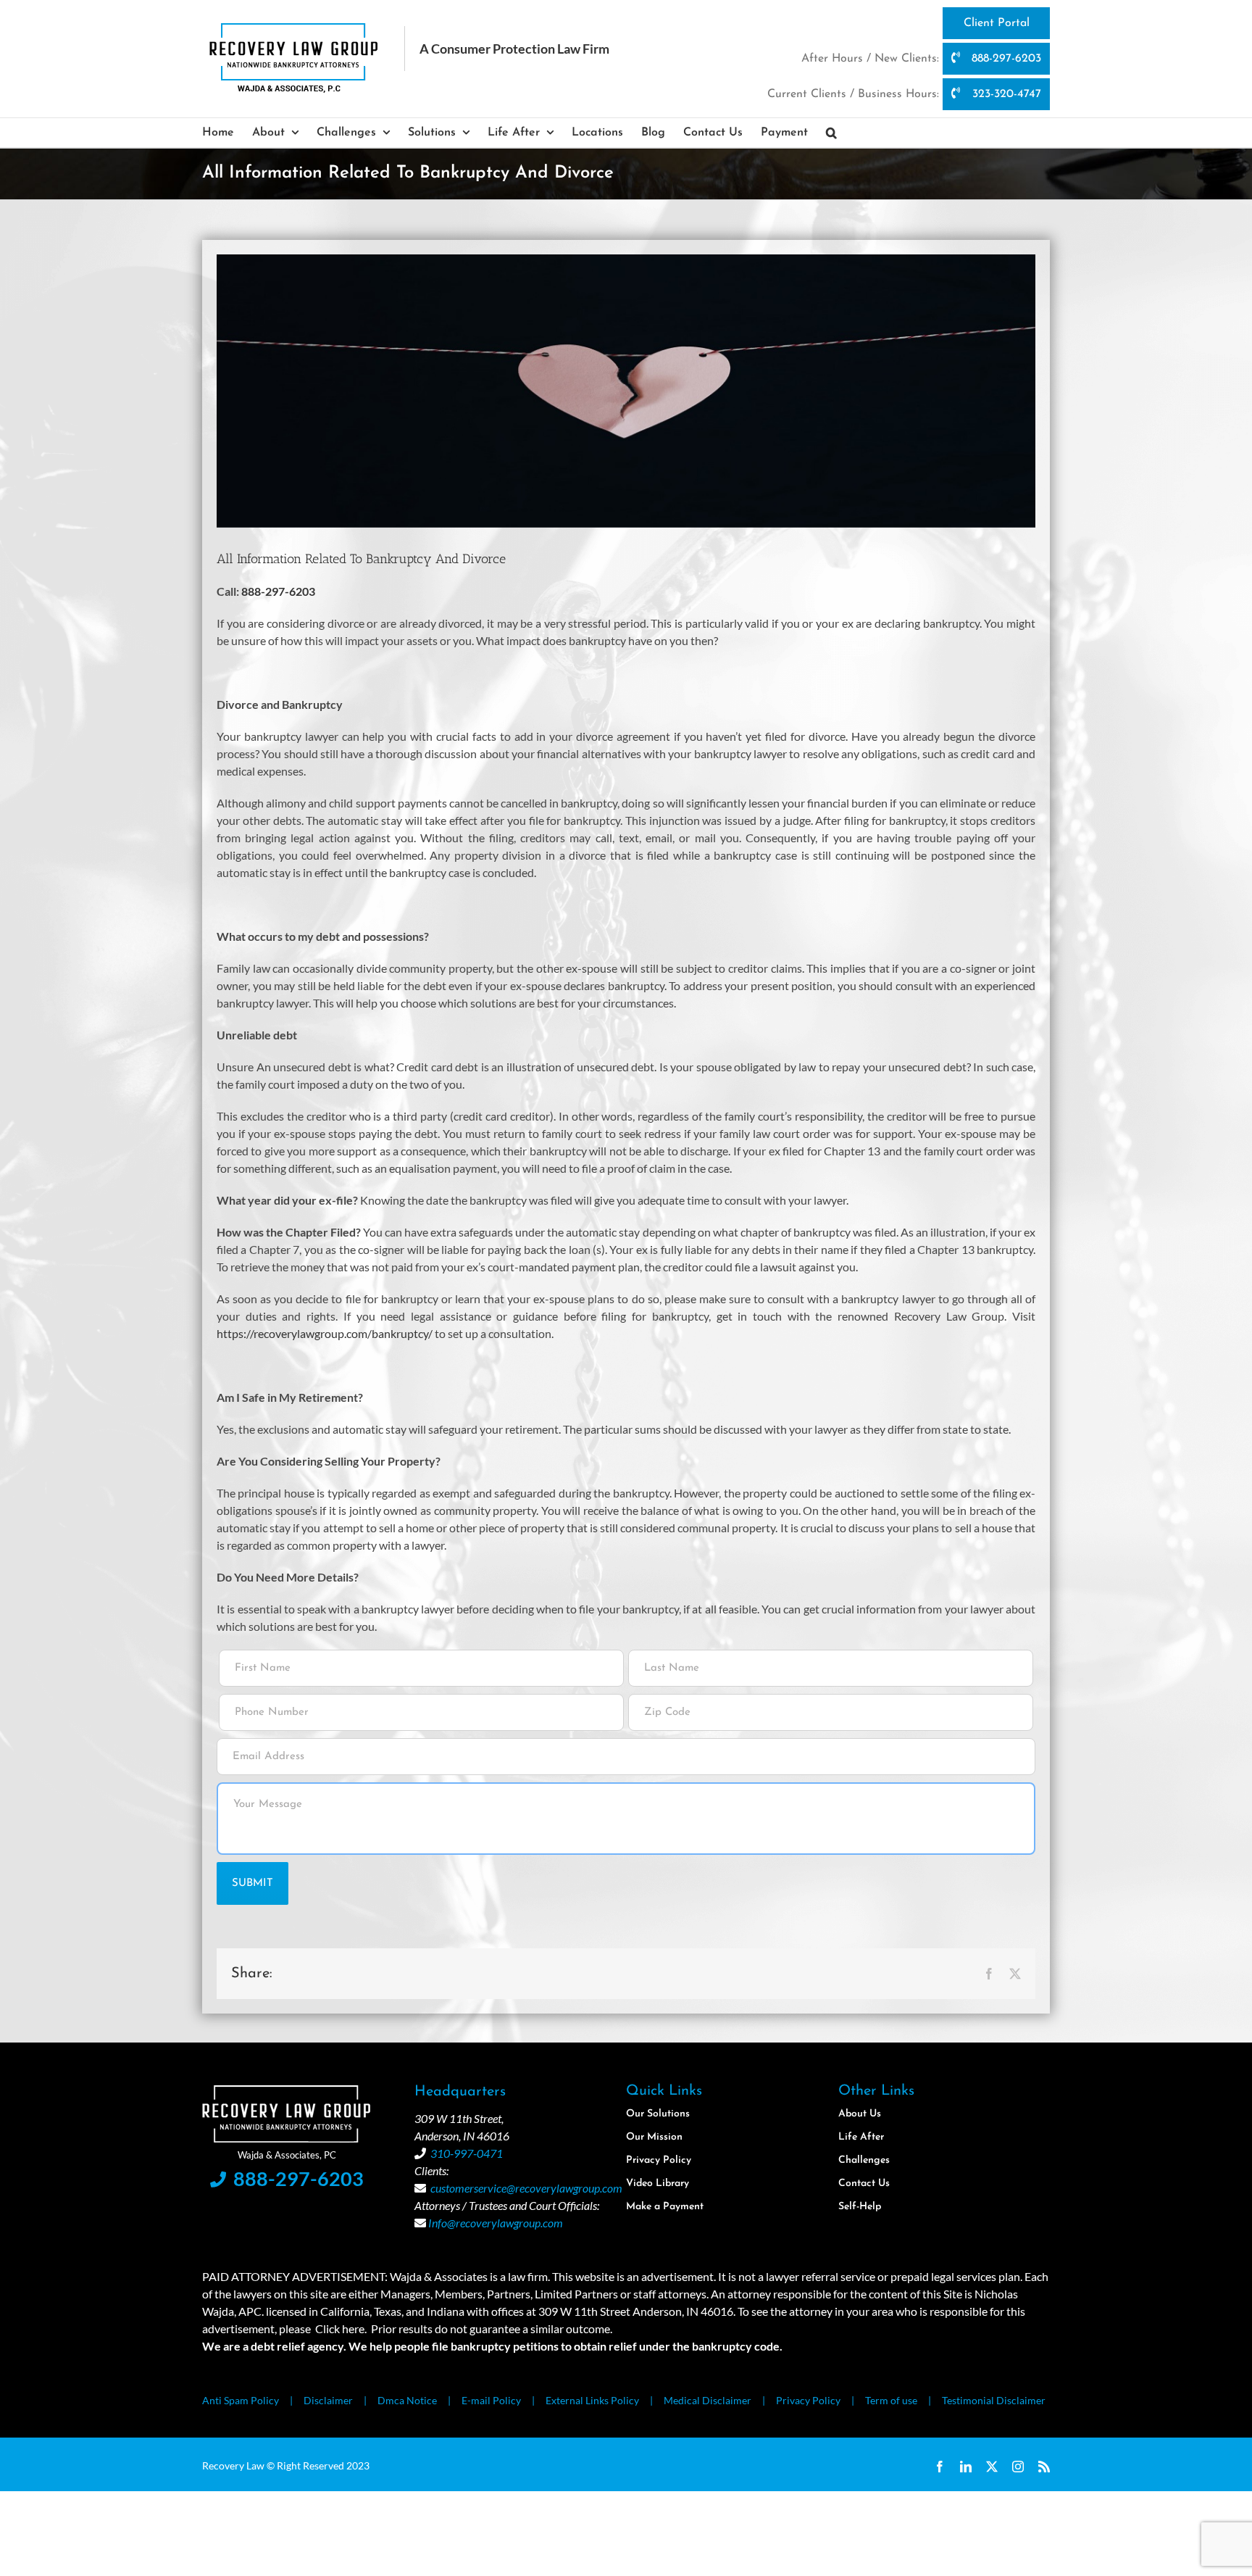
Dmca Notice (407, 2400)
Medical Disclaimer (708, 2400)
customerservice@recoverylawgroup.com (526, 2188)
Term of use (891, 2400)
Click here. (341, 2328)
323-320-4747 (1005, 94)
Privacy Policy (808, 2400)
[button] (831, 133)
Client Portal (997, 23)
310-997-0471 (467, 2153)
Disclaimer (328, 2400)
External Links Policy (592, 2400)
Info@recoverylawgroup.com (496, 2223)
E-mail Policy (491, 2400)
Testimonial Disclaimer (994, 2400)
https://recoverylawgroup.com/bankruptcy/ (325, 1333)
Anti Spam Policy (241, 2400)
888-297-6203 (1005, 59)
